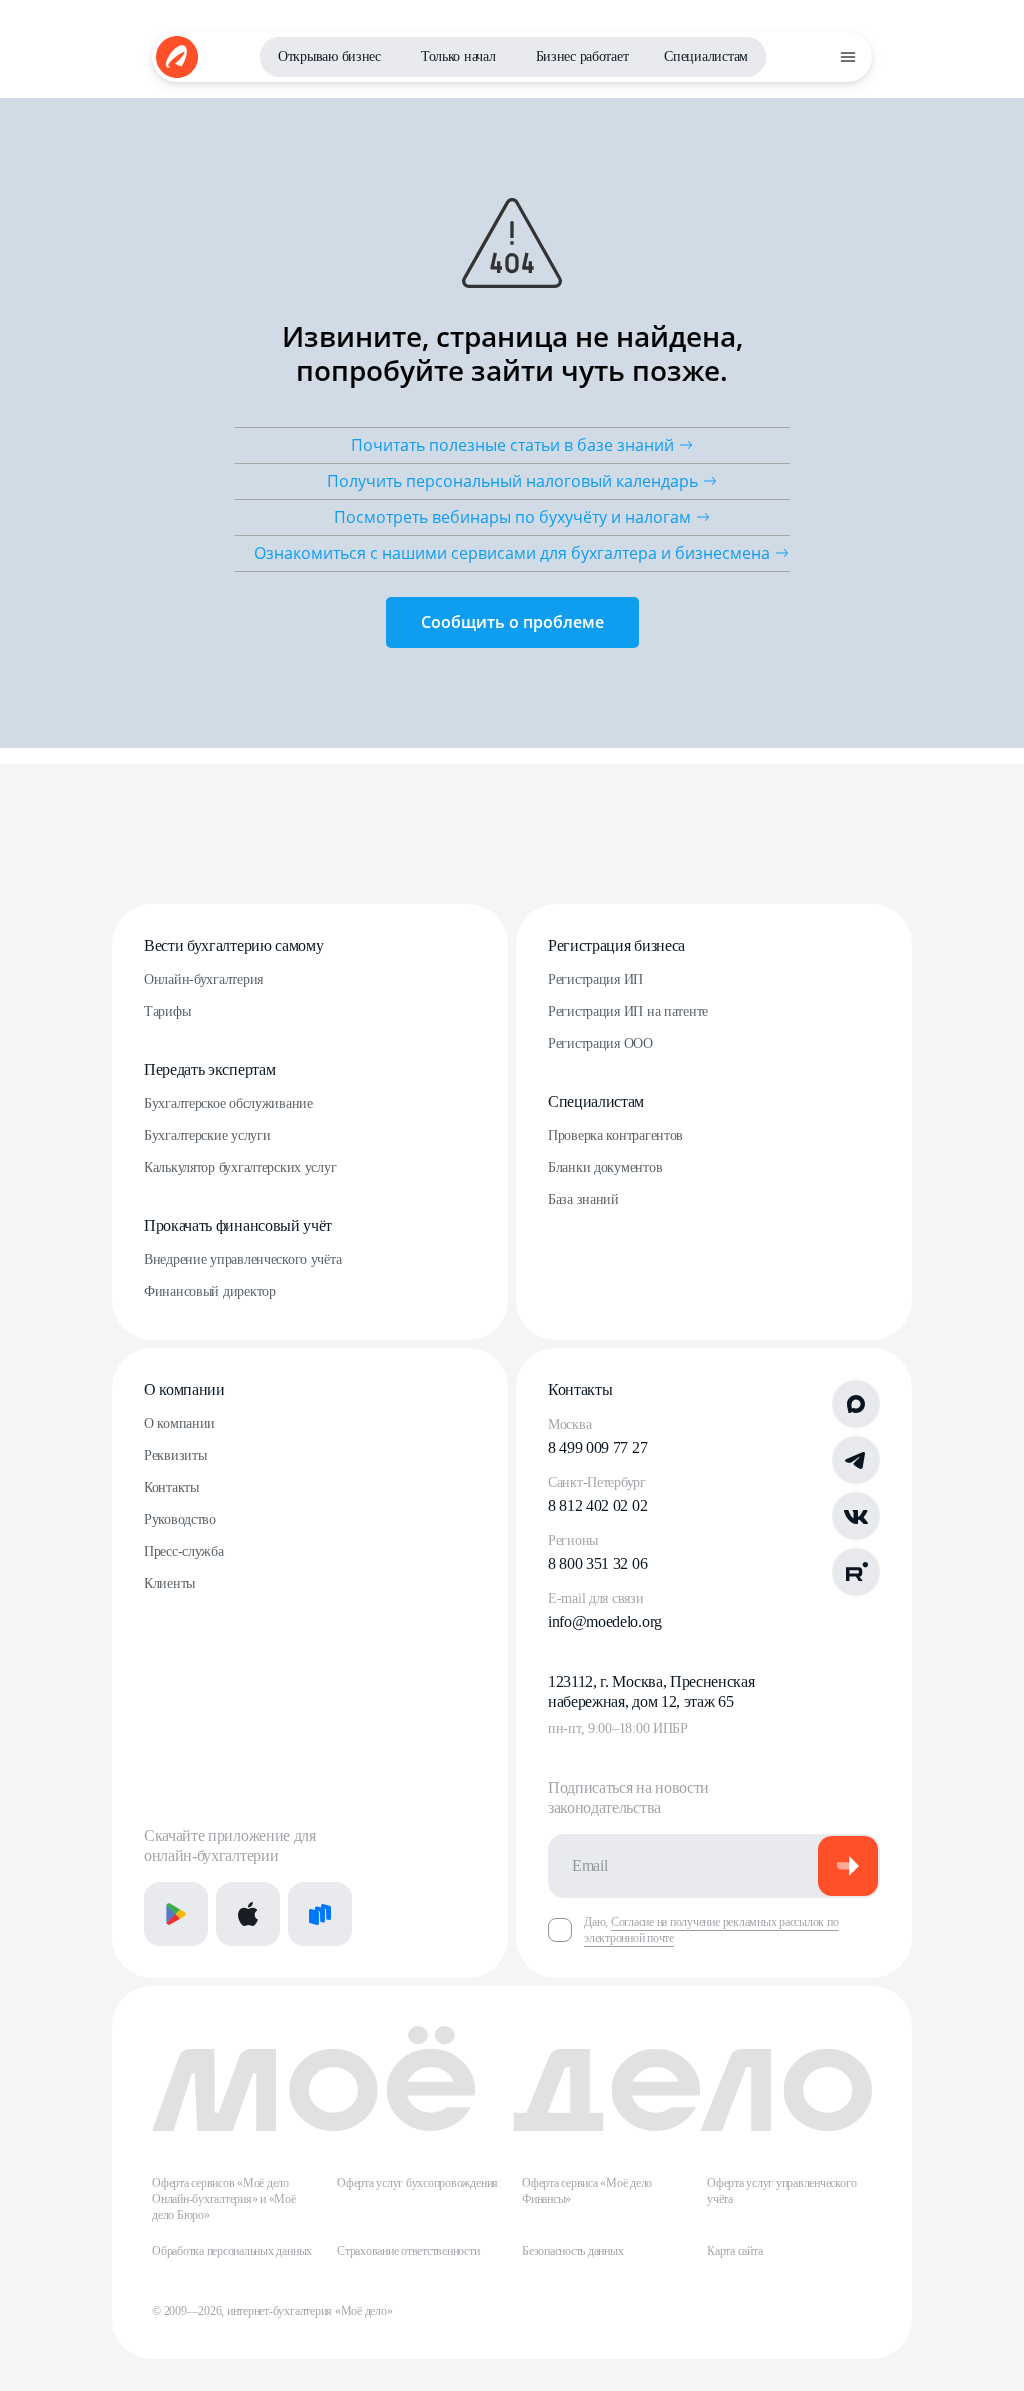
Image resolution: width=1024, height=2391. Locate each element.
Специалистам (706, 56)
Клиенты (169, 1583)
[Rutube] (856, 1572)
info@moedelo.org (605, 1621)
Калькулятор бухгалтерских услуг (240, 1167)
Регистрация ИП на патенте (628, 1011)
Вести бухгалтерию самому (233, 945)
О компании (184, 1389)
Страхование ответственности (408, 2251)
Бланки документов (605, 1167)
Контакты (171, 1487)
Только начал (458, 56)
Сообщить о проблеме (512, 622)
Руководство (180, 1519)
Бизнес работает (582, 56)
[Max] (856, 1404)
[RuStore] (320, 1914)
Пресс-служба (184, 1551)
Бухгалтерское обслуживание (228, 1103)
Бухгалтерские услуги (207, 1135)
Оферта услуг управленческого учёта (781, 2191)
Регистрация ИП (595, 979)
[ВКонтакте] (856, 1516)
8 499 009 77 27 (597, 1447)
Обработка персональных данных (232, 2251)
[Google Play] (176, 1914)
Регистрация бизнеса (616, 945)
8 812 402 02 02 (597, 1505)
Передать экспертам (209, 1069)
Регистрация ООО (600, 1043)
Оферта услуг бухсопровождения (417, 2183)
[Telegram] (856, 1460)
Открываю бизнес (329, 56)
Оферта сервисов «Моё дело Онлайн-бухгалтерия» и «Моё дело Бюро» (224, 2199)
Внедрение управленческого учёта (242, 1259)
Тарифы (167, 1011)
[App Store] (248, 1914)
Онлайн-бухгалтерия (203, 979)
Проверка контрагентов (615, 1135)
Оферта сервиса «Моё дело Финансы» (587, 2191)
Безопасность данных (572, 2251)
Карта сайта (734, 2251)
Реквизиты (175, 1455)
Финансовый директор (210, 1291)
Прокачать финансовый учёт (238, 1225)
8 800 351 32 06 (597, 1563)
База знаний (583, 1199)
